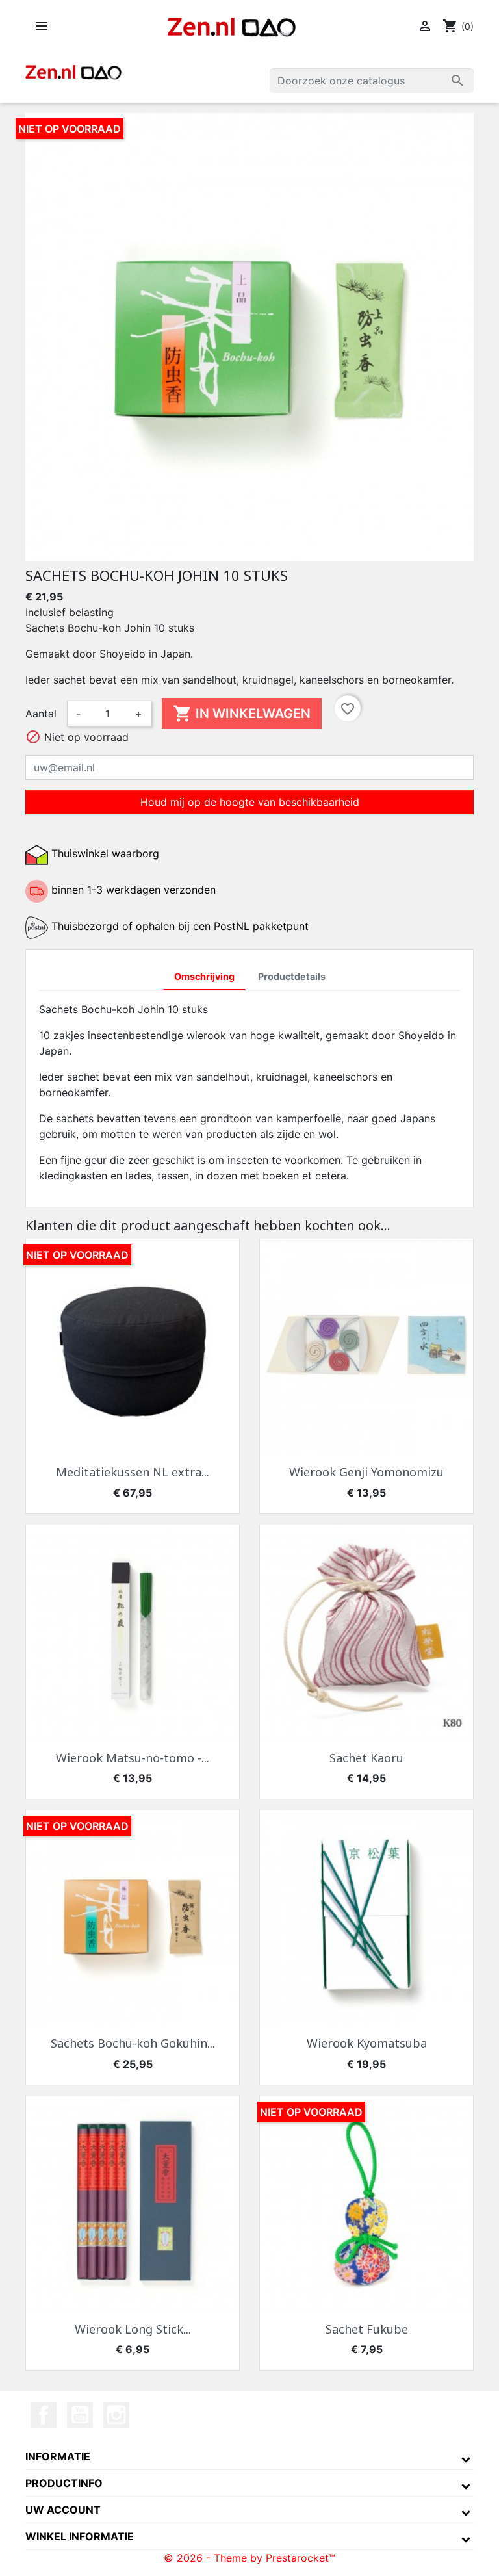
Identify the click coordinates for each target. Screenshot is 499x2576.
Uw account (63, 2510)
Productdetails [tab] (292, 976)
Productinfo (64, 2483)
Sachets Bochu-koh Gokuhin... (133, 2043)
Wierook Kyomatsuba (367, 2043)
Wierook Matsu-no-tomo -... (133, 1758)
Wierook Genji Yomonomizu (366, 1472)
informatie (58, 2456)
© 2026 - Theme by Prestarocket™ (249, 2558)
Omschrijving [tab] (204, 976)
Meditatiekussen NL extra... (133, 1472)
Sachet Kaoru (366, 1758)
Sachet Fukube (367, 2329)
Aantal (41, 714)
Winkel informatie (80, 2536)
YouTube (80, 2415)
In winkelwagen (242, 714)
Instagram (116, 2415)
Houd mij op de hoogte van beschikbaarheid (250, 802)
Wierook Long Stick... (133, 2329)
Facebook (44, 2415)
